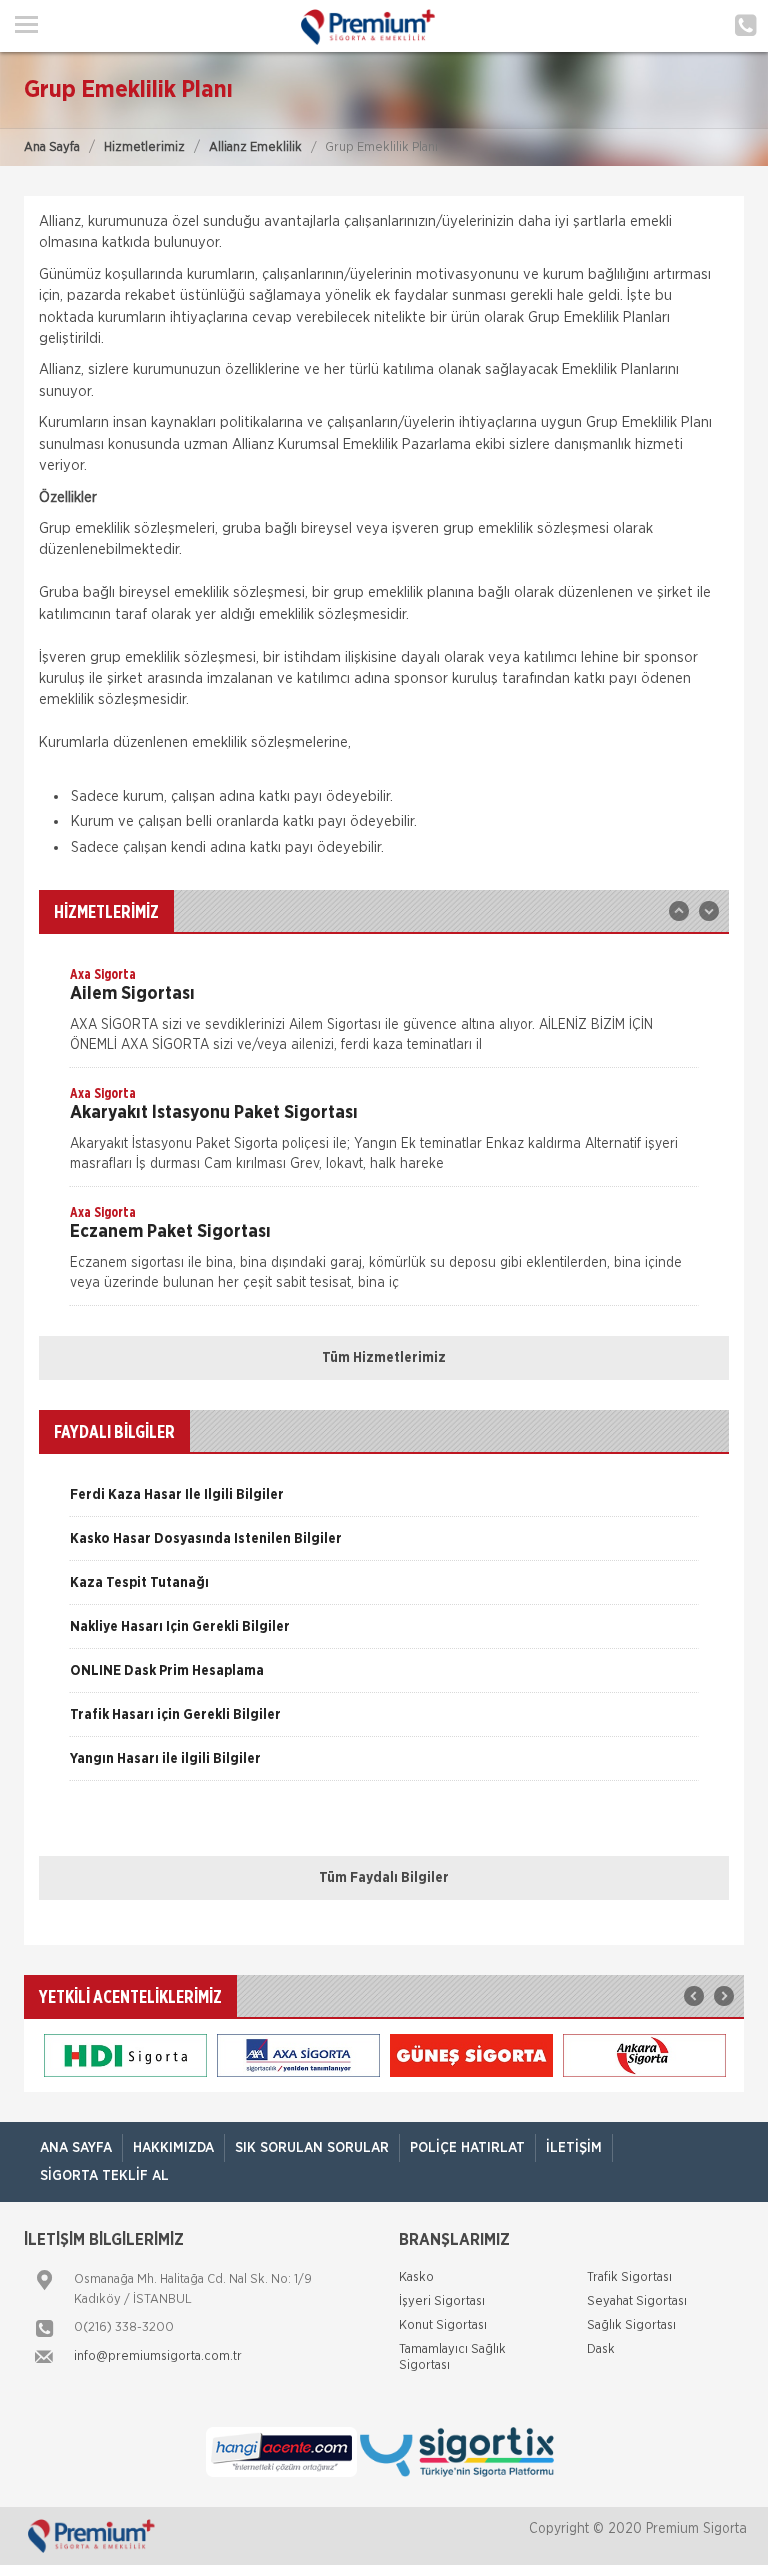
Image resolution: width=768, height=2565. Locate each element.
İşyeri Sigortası (442, 2301)
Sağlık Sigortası (631, 2325)
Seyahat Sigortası (637, 2301)
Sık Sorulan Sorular (312, 2148)
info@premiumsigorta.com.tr (158, 2356)
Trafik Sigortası (629, 2277)
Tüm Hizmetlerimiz (384, 1358)
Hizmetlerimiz (144, 147)
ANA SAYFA (76, 2148)
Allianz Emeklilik (255, 147)
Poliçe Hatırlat (467, 2148)
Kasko (416, 2277)
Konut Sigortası (443, 2325)
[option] (384, 1016)
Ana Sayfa (52, 147)
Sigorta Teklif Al (104, 2176)
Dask (601, 2349)
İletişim (574, 2148)
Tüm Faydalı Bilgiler (384, 1878)
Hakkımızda (173, 2148)
